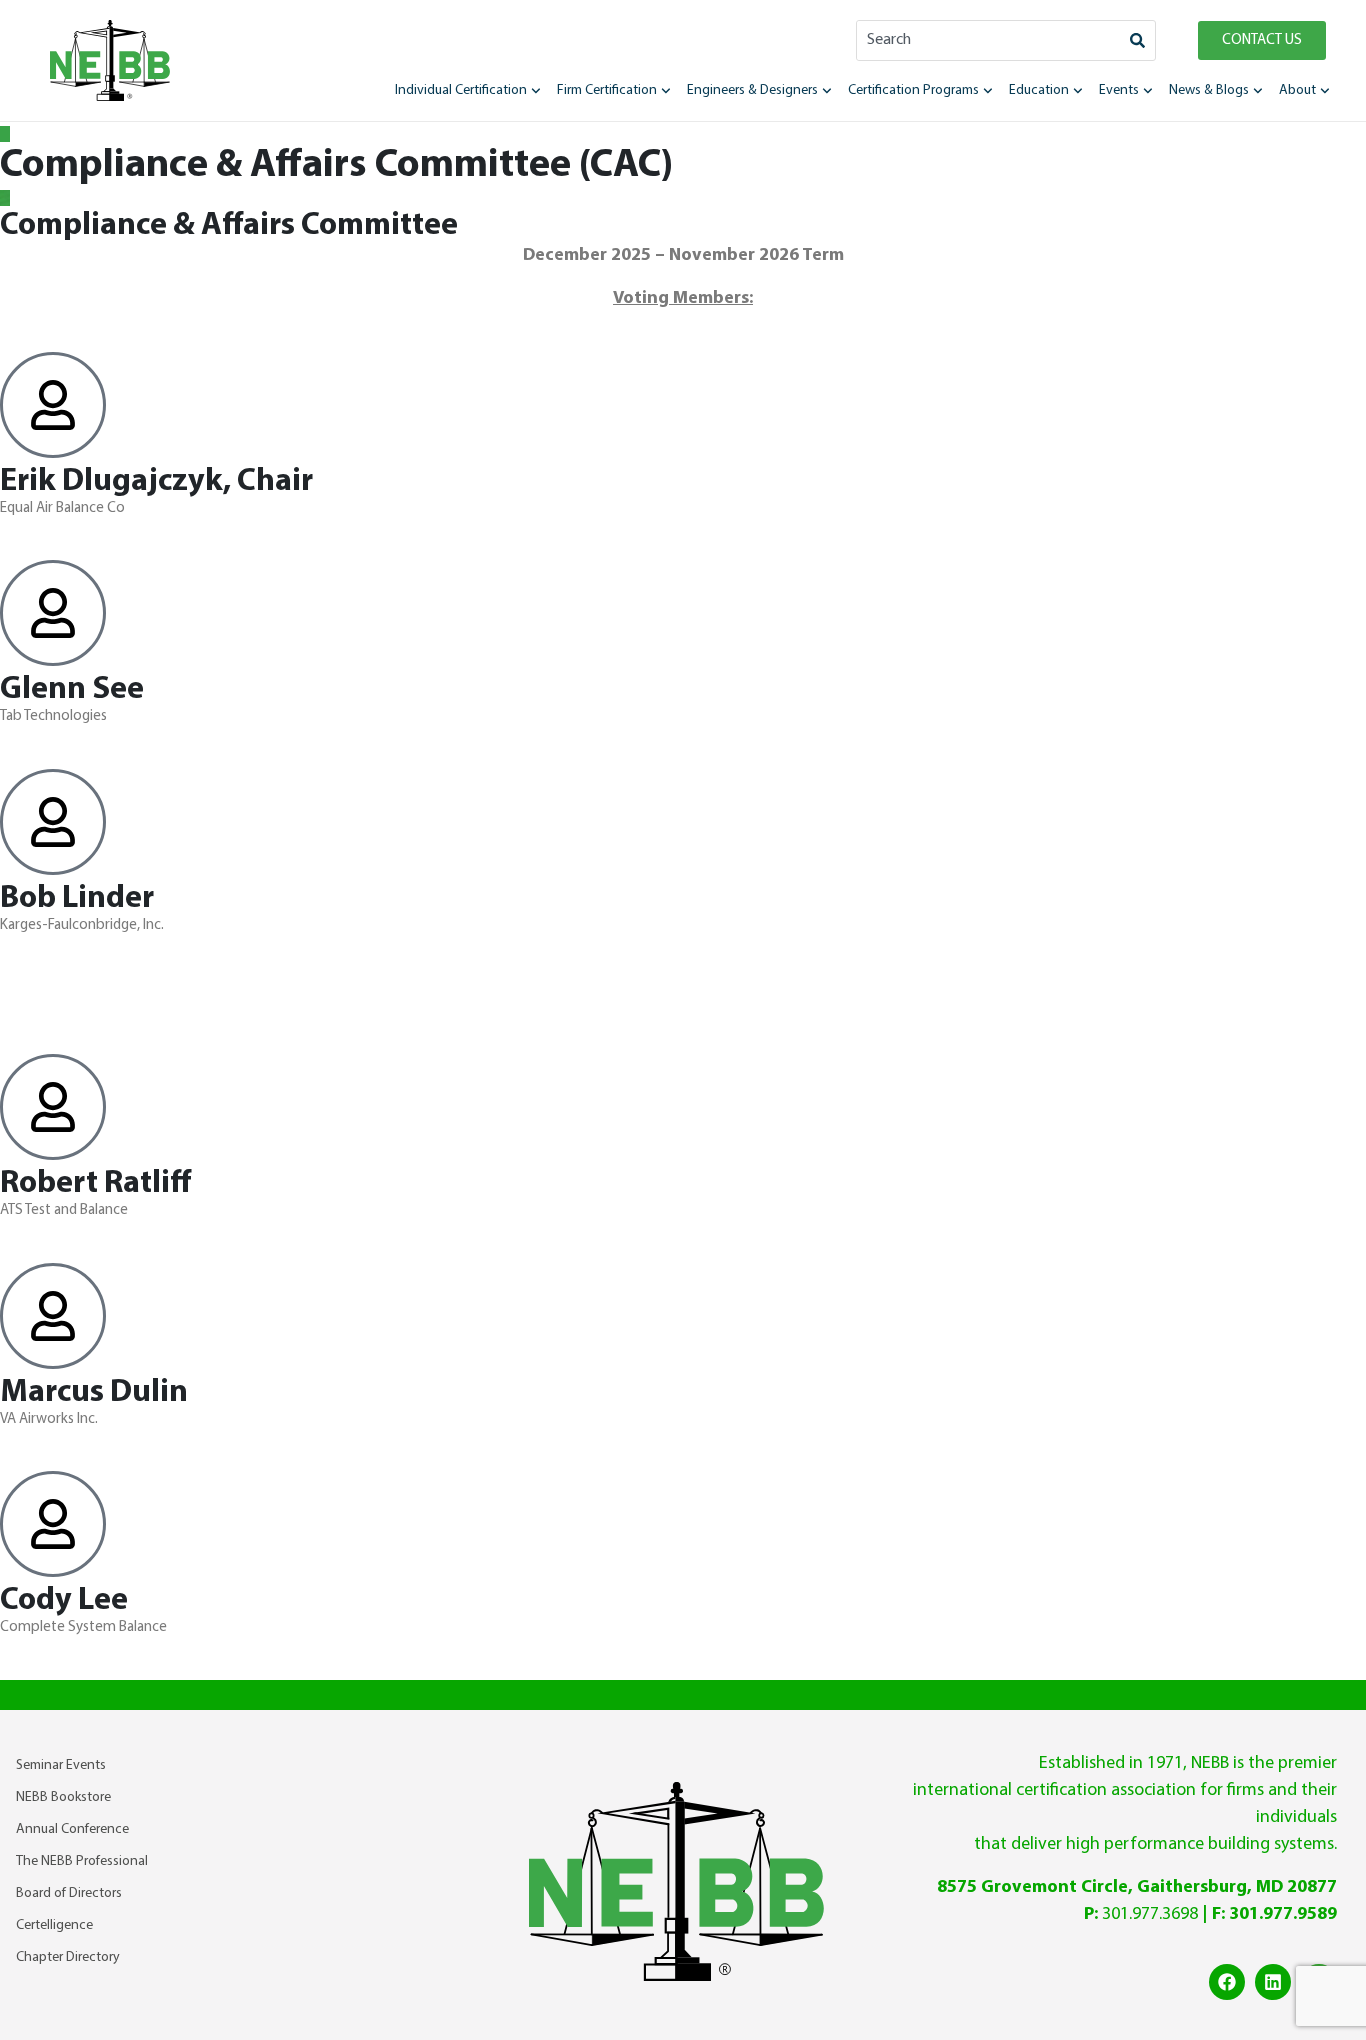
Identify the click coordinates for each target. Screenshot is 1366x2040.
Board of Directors (69, 1893)
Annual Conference (72, 1829)
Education (1039, 90)
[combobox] (988, 40)
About (1297, 90)
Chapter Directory (68, 1957)
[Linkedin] (1273, 1982)
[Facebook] (1227, 1982)
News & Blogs (1209, 90)
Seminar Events (61, 1765)
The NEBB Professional (82, 1861)
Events (1119, 90)
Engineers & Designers (752, 90)
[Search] (1137, 40)
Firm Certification (607, 90)
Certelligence (54, 1925)
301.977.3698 (1150, 1914)
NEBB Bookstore (63, 1797)
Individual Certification (461, 90)
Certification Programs (913, 90)
